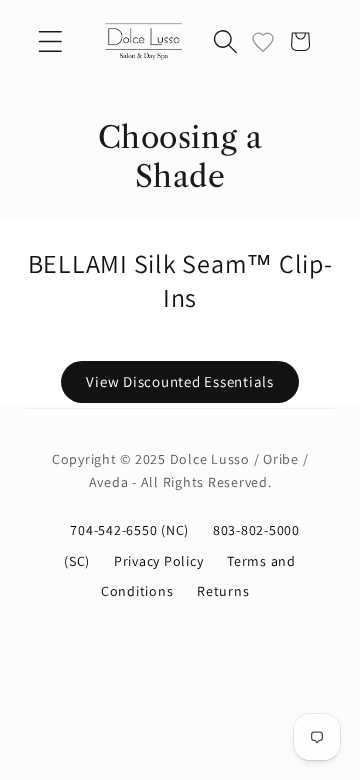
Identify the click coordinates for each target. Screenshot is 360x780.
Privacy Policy (160, 561)
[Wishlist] (263, 41)
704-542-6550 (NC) (131, 530)
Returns (223, 591)
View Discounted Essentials (180, 381)
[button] (50, 41)
